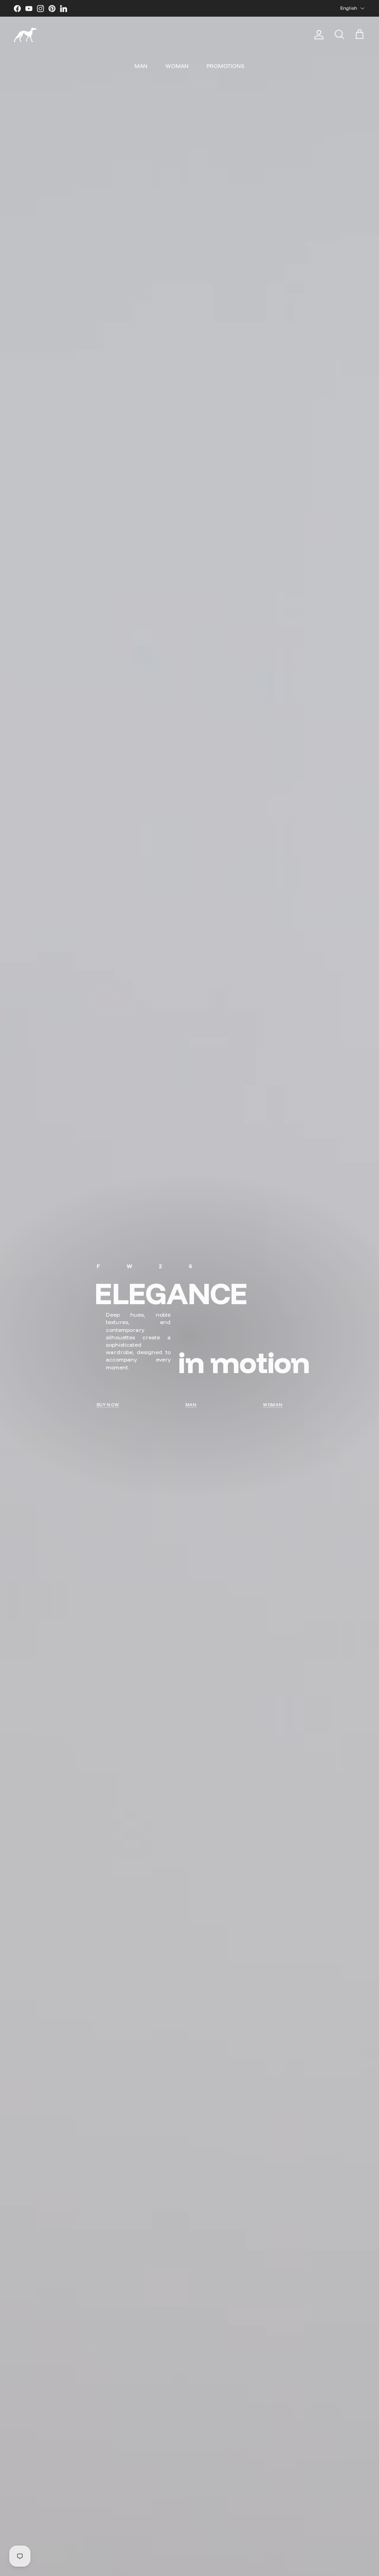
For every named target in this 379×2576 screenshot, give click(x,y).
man (191, 1405)
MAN (141, 66)
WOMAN (177, 66)
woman (273, 1405)
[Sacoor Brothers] (25, 35)
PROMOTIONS (226, 66)
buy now (108, 1405)
